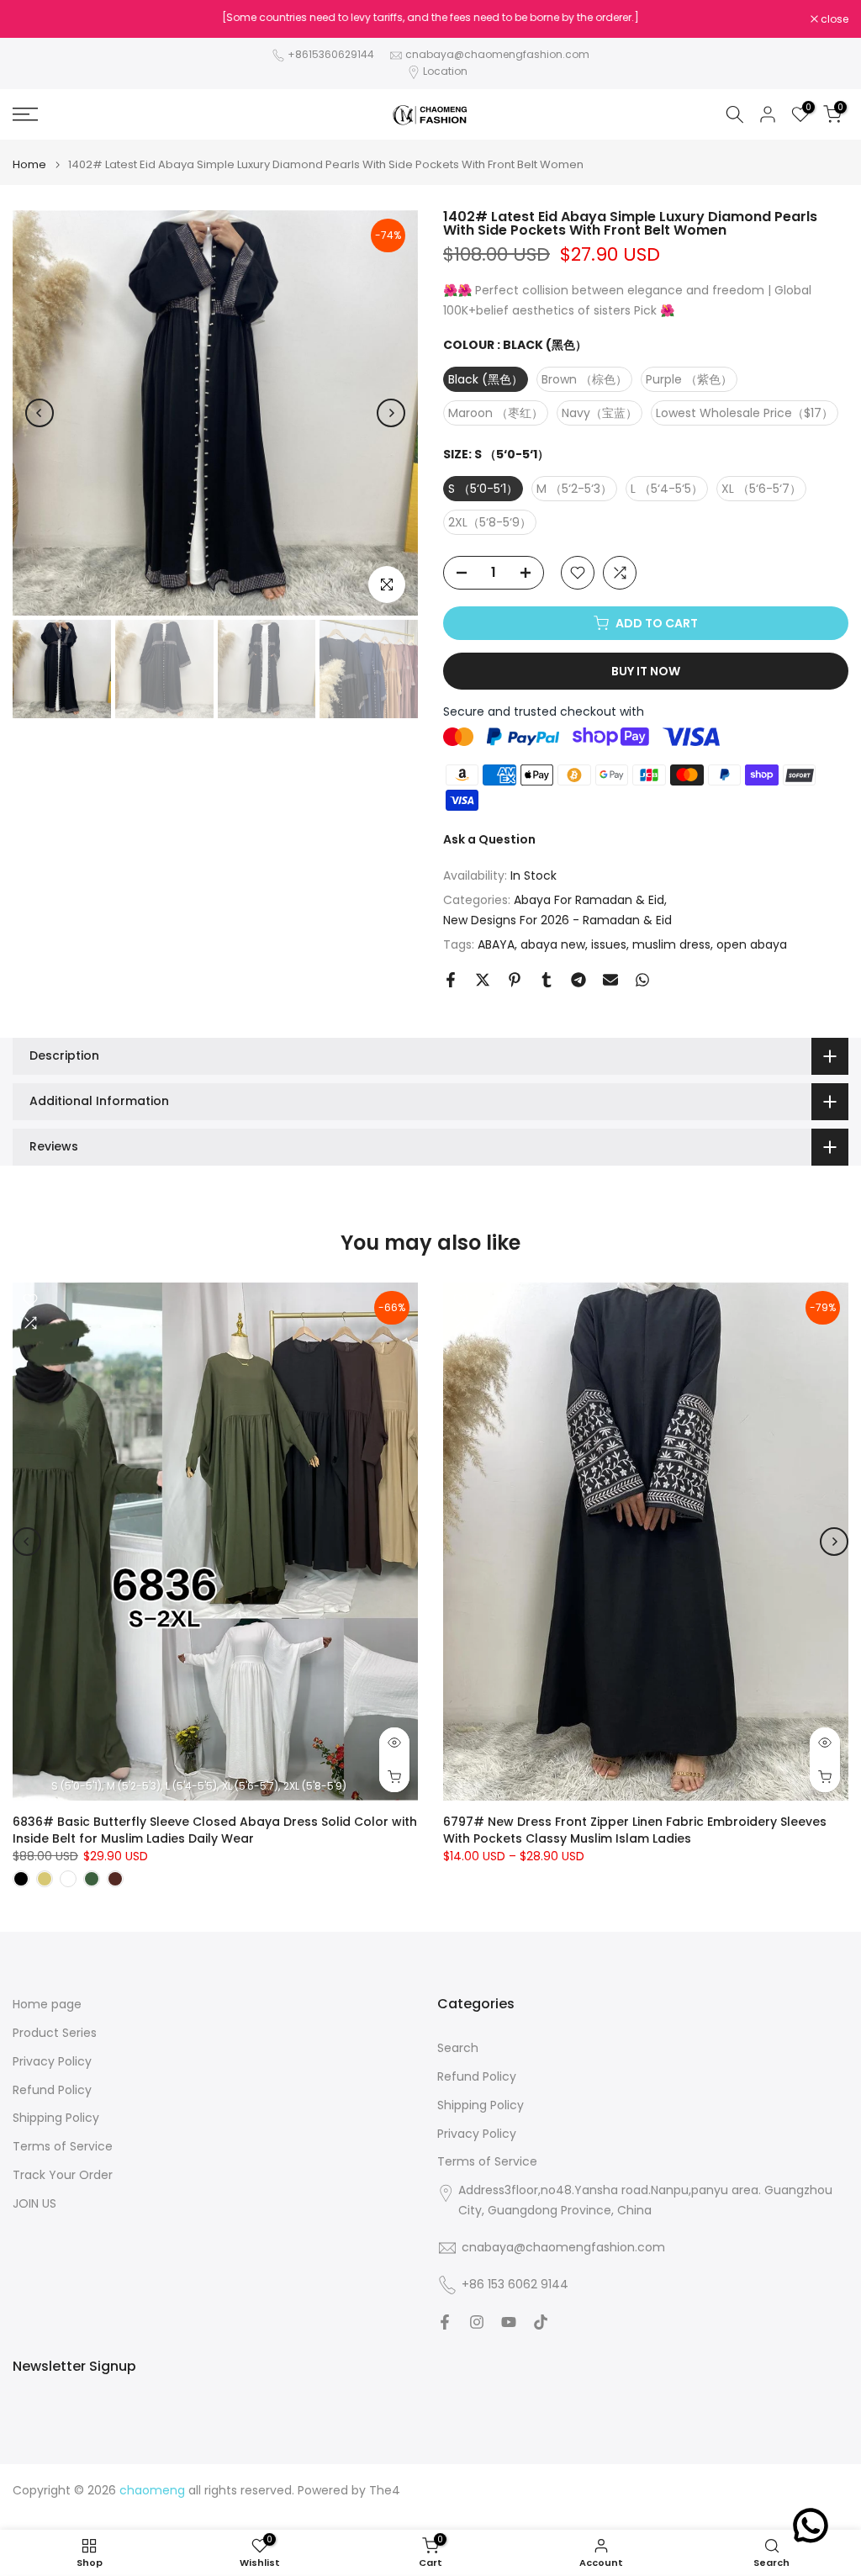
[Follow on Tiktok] (541, 2322)
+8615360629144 (331, 54)
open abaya (752, 944)
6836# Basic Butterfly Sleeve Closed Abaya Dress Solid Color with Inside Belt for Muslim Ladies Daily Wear (215, 1829)
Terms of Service (63, 2147)
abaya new (553, 944)
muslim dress (671, 944)
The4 (385, 2491)
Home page (47, 2005)
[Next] (391, 413)
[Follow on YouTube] (509, 2322)
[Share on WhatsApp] (642, 980)
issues (609, 944)
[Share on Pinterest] (515, 980)
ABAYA (496, 944)
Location (445, 71)
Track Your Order (63, 2175)
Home (29, 164)
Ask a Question (489, 839)
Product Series (55, 2033)
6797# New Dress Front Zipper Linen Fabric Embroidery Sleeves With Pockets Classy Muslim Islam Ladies (635, 1829)
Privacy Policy (52, 2062)
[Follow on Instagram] (477, 2322)
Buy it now (646, 671)
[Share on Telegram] (578, 980)
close (35, 19)
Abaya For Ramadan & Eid (589, 900)
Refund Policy (52, 2090)
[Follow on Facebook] (445, 2322)
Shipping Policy (56, 2118)
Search (458, 2048)
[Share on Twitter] (483, 980)
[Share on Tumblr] (547, 980)
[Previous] (40, 413)
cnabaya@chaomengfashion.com (497, 54)
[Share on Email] (610, 980)
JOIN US (34, 2204)
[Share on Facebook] (451, 980)
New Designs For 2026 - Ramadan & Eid (557, 920)
